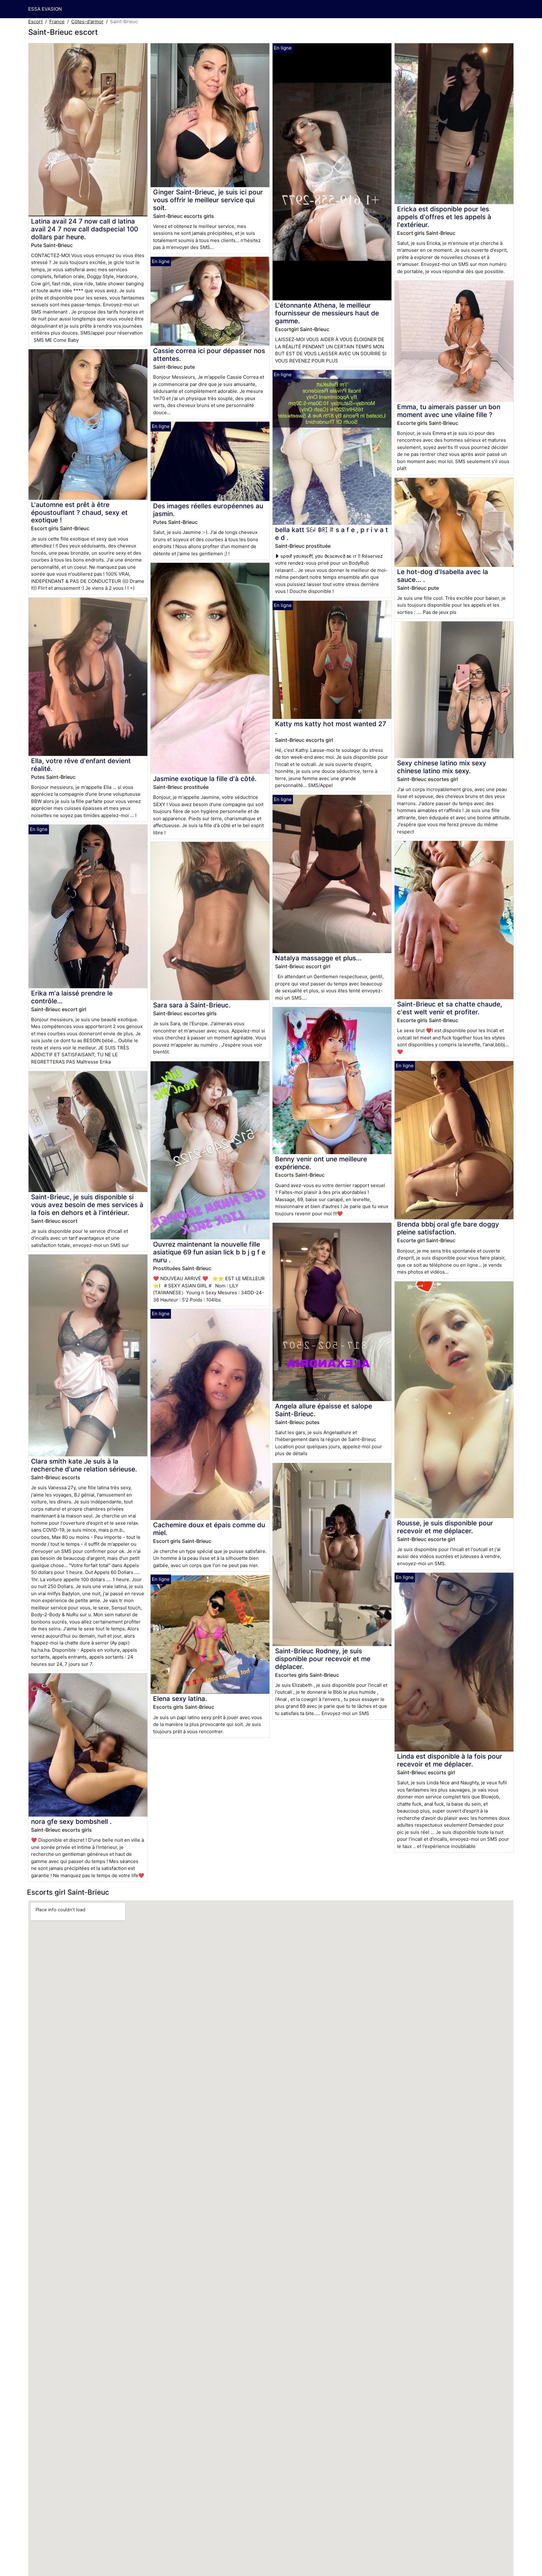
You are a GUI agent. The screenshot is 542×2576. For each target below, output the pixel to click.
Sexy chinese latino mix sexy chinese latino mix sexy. (442, 767)
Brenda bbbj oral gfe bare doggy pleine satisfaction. (448, 1228)
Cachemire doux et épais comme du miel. (209, 1529)
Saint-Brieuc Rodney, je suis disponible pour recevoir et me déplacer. (323, 1659)
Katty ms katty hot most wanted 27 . (331, 728)
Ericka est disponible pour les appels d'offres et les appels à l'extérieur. (444, 217)
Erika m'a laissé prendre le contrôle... (72, 997)
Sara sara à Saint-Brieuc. (192, 1005)
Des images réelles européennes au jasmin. (208, 510)
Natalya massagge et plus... (318, 958)
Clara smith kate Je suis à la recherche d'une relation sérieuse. (84, 1465)
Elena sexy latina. (180, 1699)
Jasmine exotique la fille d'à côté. (205, 779)
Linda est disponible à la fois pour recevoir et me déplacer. (450, 1760)
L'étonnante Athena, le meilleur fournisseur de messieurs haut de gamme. (327, 313)
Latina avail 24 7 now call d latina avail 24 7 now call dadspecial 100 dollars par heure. (85, 229)
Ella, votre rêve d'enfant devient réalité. (81, 765)
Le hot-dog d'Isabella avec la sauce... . (443, 576)
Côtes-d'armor (87, 21)
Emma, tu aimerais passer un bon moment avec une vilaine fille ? (449, 411)
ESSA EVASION (45, 9)
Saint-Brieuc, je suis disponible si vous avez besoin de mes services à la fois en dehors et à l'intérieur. (87, 1205)
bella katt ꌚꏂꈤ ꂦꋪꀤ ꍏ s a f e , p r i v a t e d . (332, 534)
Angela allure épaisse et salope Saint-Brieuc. (324, 1410)
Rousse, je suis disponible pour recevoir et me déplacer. (445, 1527)
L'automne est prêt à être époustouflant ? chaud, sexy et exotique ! (79, 512)
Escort (35, 21)
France (57, 21)
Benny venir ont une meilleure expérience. (321, 1163)
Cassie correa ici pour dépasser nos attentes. (209, 355)
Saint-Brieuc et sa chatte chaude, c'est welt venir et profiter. (450, 1008)
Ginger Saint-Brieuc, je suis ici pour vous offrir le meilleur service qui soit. (208, 200)
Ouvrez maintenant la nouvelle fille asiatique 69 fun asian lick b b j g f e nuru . (209, 1252)
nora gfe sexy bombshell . (71, 1821)
